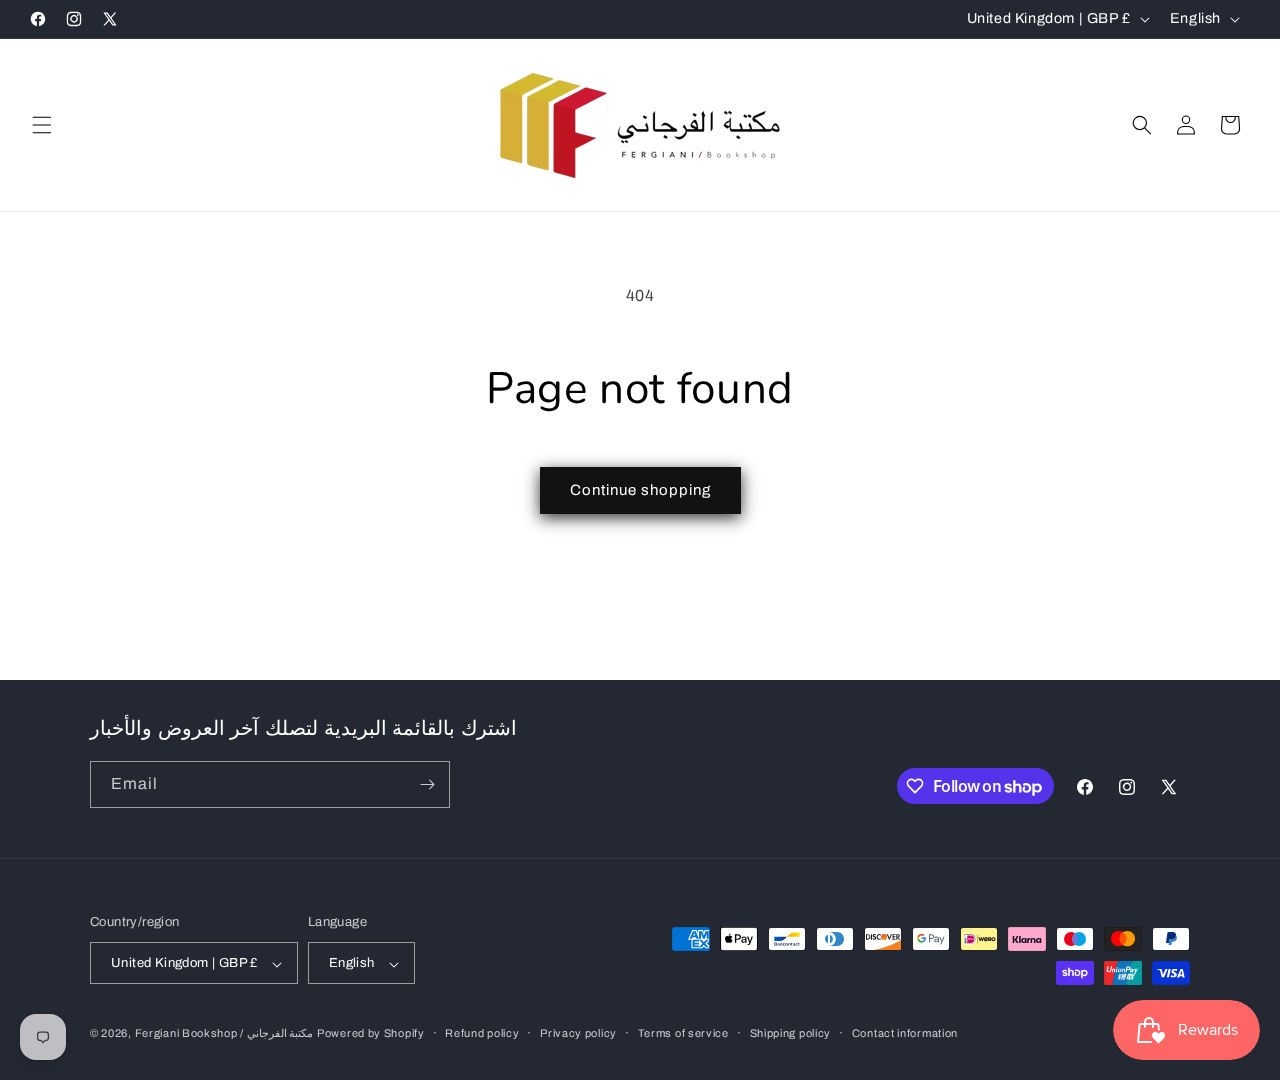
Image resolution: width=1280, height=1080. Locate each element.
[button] (42, 125)
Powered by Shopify (371, 1034)
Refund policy (482, 1033)
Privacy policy (578, 1033)
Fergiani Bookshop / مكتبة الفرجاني (224, 1034)
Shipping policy (791, 1033)
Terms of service (683, 1033)
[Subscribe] (427, 784)
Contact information (905, 1033)
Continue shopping (640, 490)
